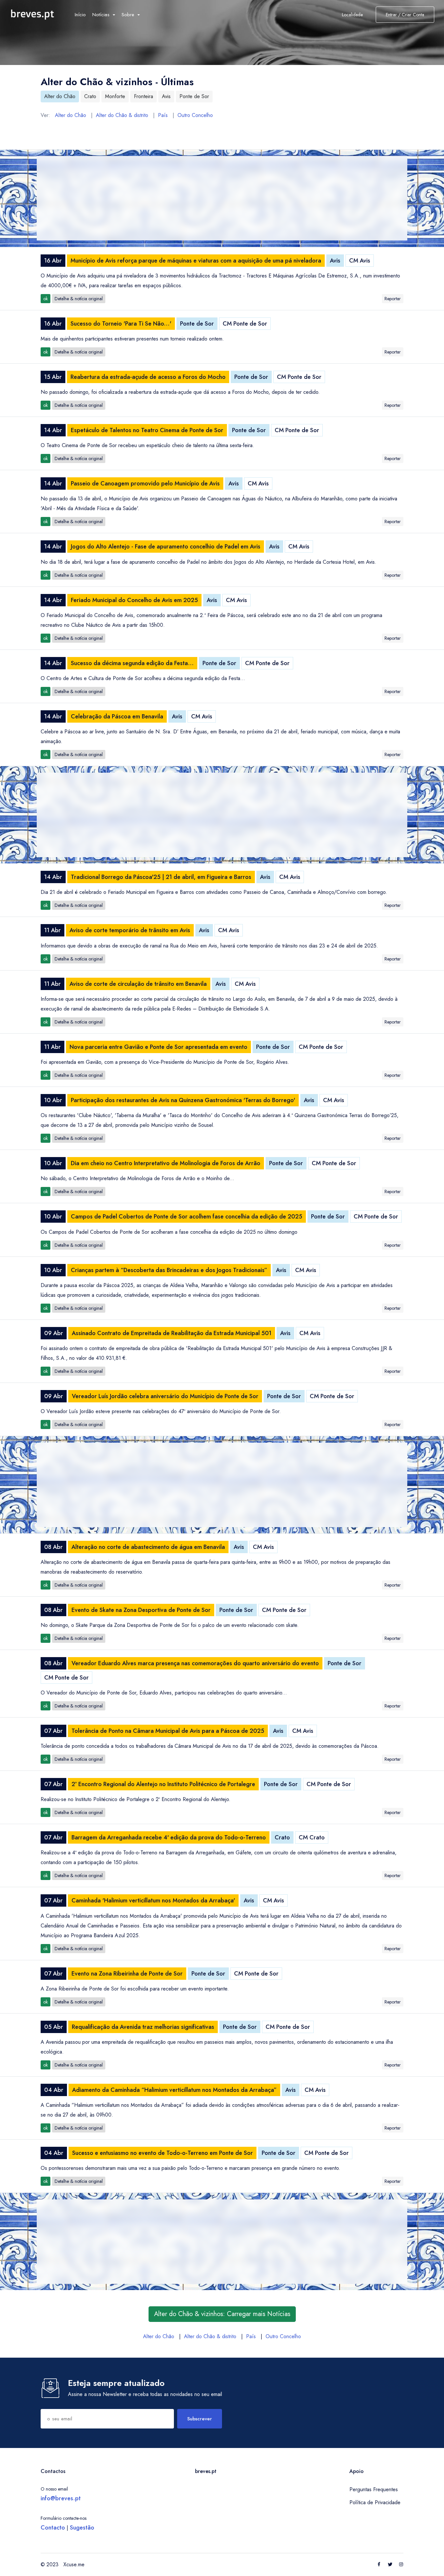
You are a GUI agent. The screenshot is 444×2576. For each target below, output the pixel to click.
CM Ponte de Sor (245, 324)
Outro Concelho (195, 115)
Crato (90, 96)
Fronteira (144, 96)
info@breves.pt (61, 2498)
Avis (166, 96)
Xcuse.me (74, 2564)
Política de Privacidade (375, 2502)
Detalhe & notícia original (79, 299)
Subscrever (200, 2419)
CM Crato (312, 1837)
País (163, 115)
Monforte (115, 96)
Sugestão (82, 2528)
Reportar (393, 299)
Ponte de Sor (194, 96)
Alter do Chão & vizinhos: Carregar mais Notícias (222, 2314)
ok (46, 299)
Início (80, 15)
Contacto (53, 2528)
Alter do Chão (60, 96)
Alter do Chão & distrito (122, 115)
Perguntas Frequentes (374, 2489)
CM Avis (360, 261)
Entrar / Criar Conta (405, 15)
